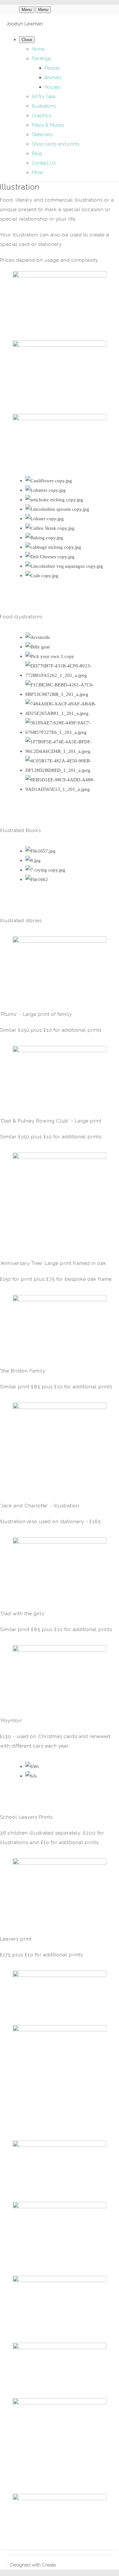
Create (49, 2565)
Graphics (42, 116)
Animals (53, 78)
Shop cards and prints (56, 144)
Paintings (41, 59)
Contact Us (44, 163)
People (52, 68)
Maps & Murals (48, 125)
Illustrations (44, 106)
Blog (37, 153)
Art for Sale (43, 97)
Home (38, 49)
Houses (52, 87)
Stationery (42, 134)
